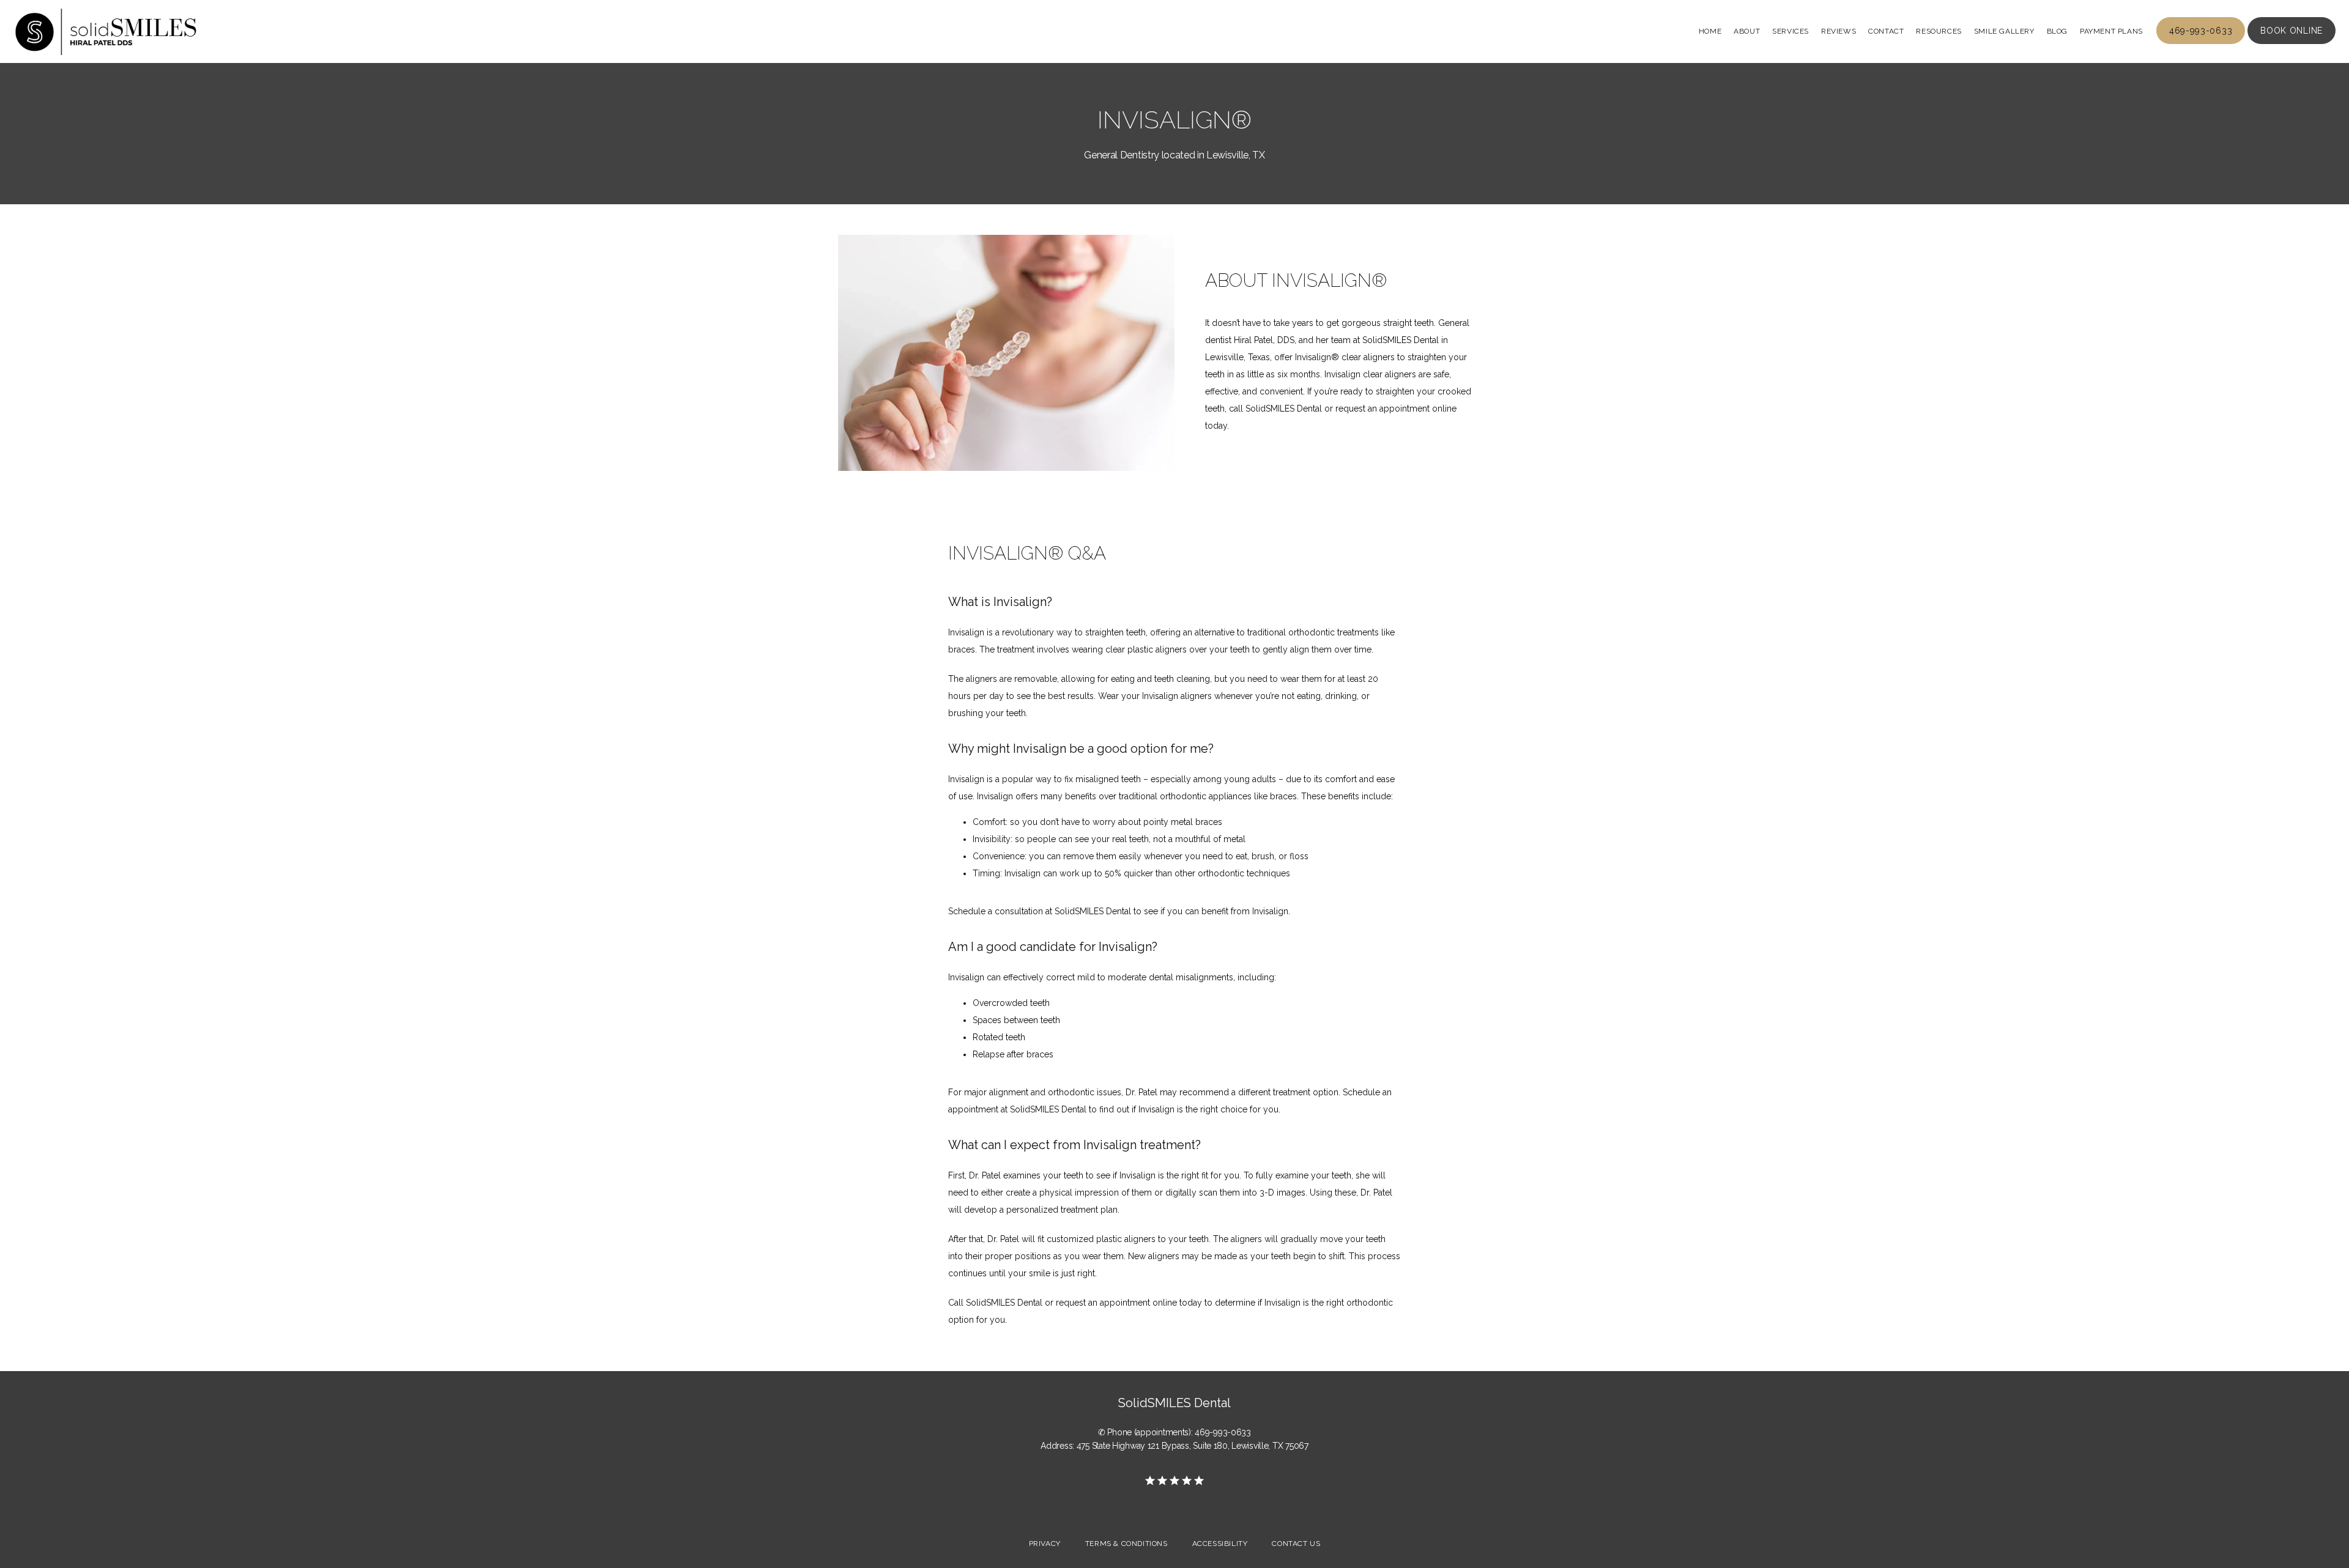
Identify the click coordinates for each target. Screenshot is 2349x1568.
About (1747, 31)
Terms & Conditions (1126, 1544)
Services (1791, 31)
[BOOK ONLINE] (2291, 43)
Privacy (1045, 1544)
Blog (2057, 31)
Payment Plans (2111, 31)
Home (1710, 31)
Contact (1886, 31)
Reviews (1839, 31)
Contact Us (1296, 1544)
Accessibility (1220, 1544)
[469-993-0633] (2201, 43)
